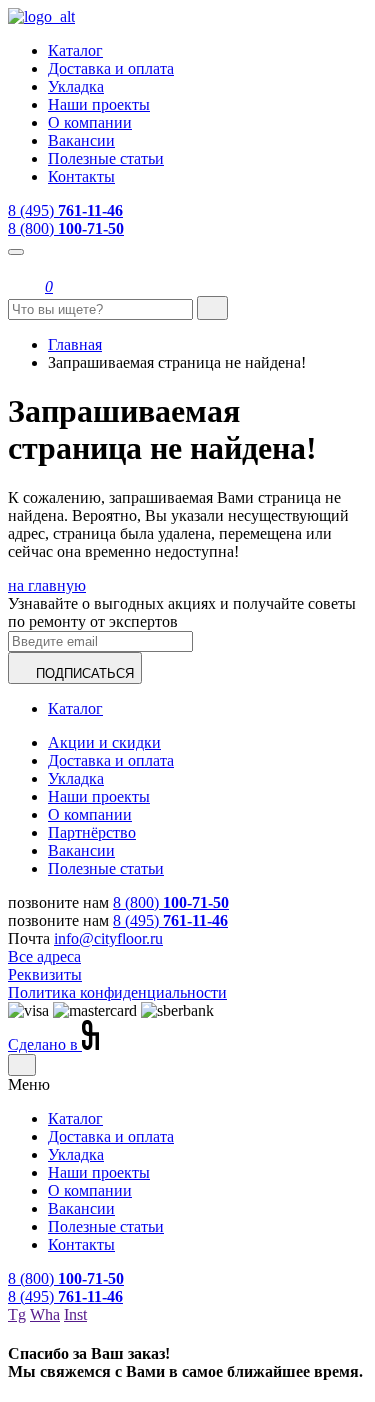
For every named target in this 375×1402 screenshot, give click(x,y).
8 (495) (65, 210)
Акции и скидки (104, 742)
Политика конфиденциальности (117, 992)
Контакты (81, 176)
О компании (90, 122)
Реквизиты (45, 974)
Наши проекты (99, 104)
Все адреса (44, 956)
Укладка (76, 86)
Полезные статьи (106, 158)
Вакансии (81, 140)
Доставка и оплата (111, 68)
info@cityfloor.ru (108, 938)
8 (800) (66, 228)
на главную (47, 585)
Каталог (75, 50)
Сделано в (45, 1044)
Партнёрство (92, 832)
